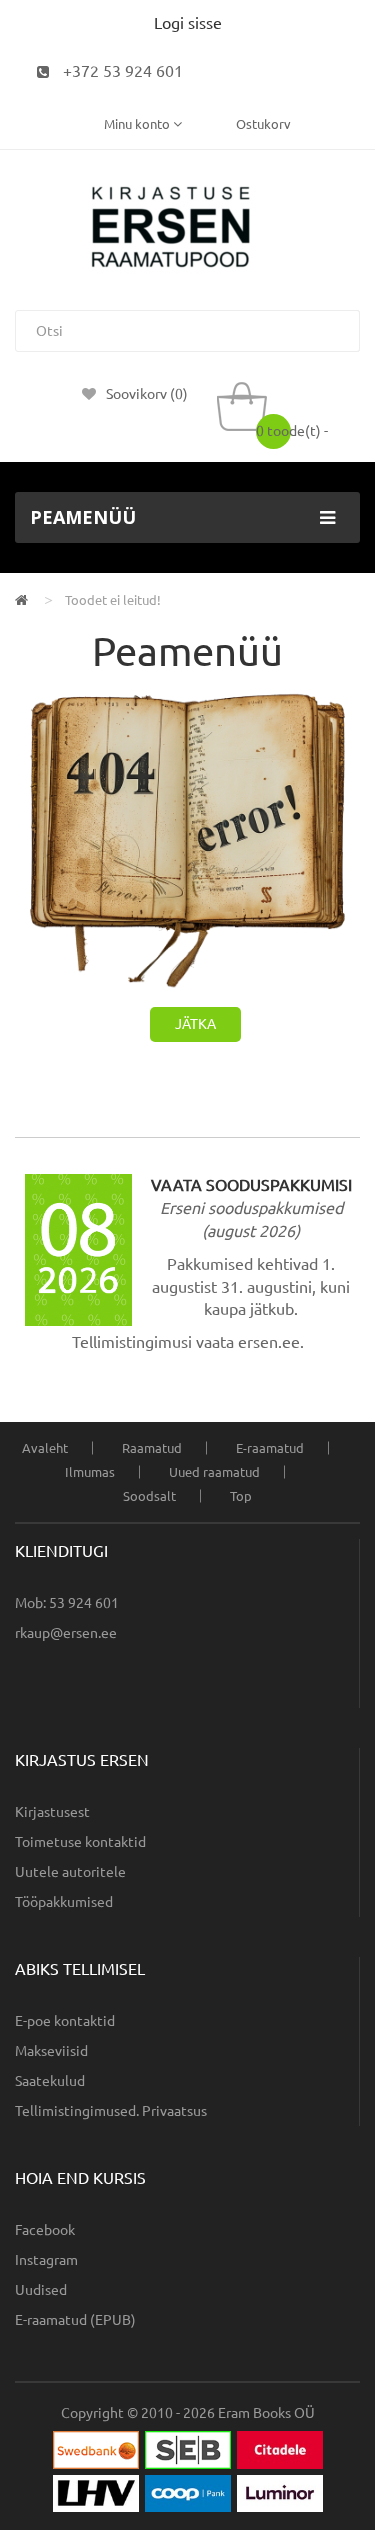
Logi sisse (188, 23)
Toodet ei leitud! (113, 600)
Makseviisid (51, 2051)
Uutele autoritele (70, 1872)
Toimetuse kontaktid (80, 1842)
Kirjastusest (52, 1812)
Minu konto (138, 124)
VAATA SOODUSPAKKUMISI (251, 1185)
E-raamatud (270, 1448)
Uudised (41, 2290)
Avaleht (45, 1448)
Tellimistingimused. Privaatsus (111, 2111)
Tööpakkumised (64, 1902)
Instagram (46, 2260)
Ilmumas (90, 1472)
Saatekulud (50, 2081)
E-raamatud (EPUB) (75, 2320)
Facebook (45, 2230)
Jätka (195, 1024)
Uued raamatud (214, 1472)
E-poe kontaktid (65, 2021)
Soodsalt (149, 1496)
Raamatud (152, 1448)
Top (241, 1496)
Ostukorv (263, 124)
